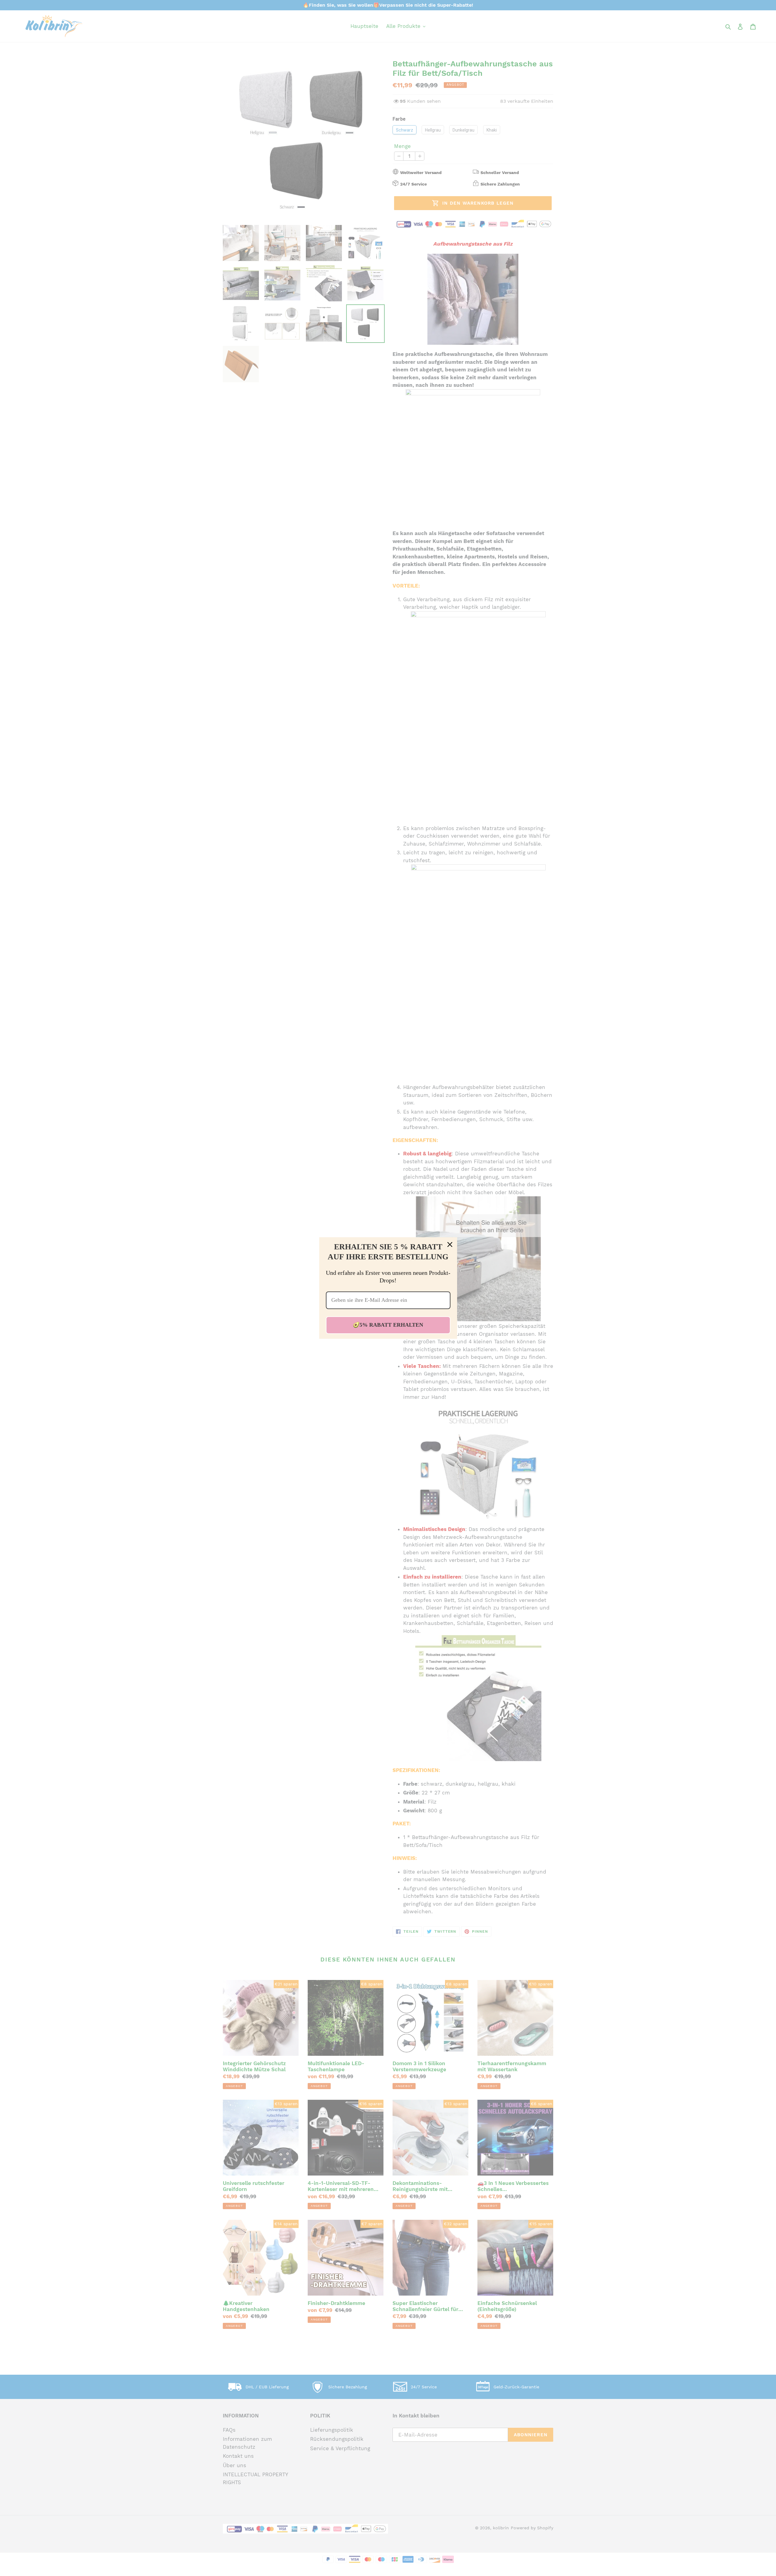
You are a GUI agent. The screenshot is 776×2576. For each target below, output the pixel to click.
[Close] (450, 1244)
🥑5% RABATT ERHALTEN (388, 1325)
